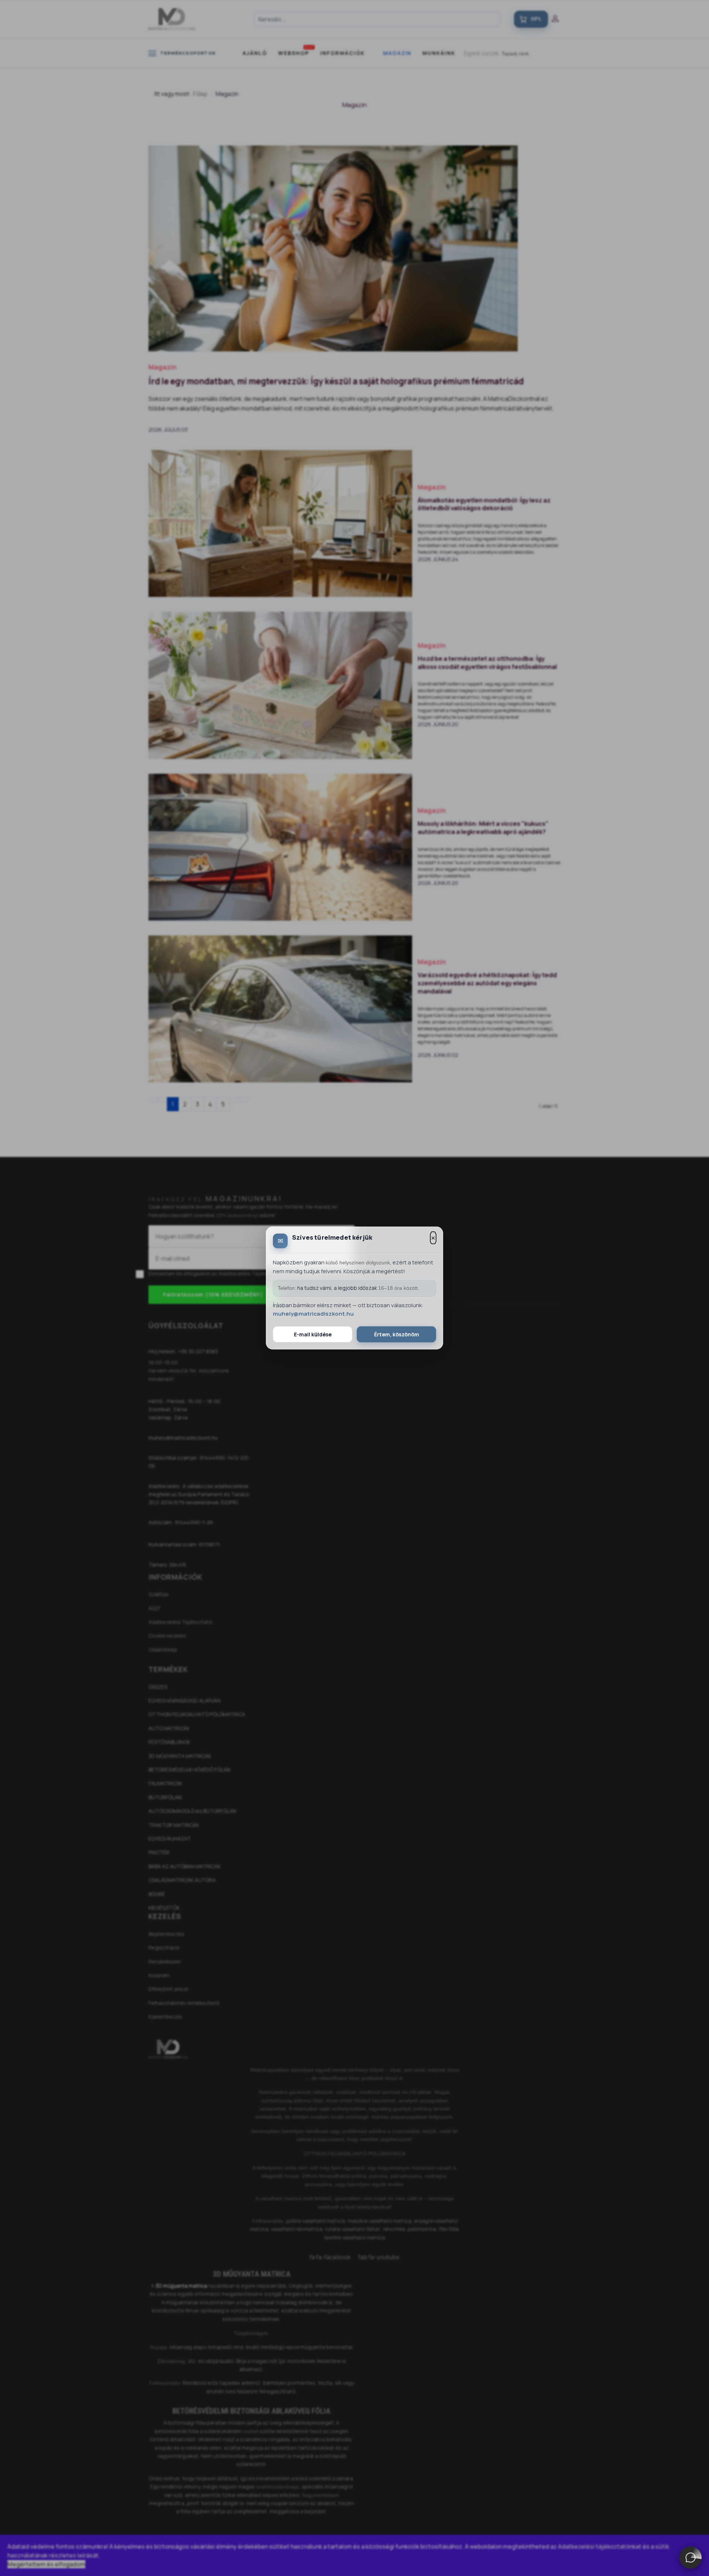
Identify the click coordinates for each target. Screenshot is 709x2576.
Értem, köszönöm (397, 1334)
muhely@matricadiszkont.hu (313, 1314)
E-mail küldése (313, 1334)
